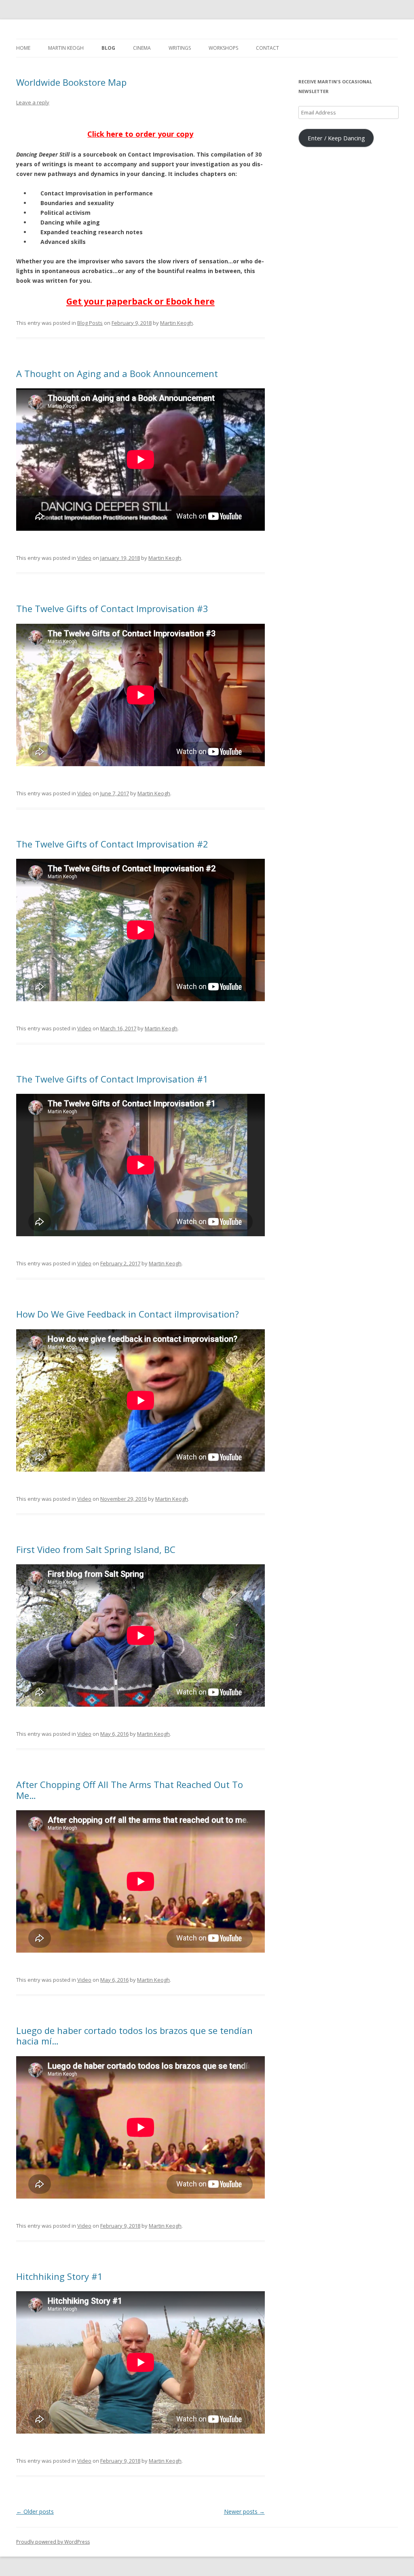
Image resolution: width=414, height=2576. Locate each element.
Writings (180, 48)
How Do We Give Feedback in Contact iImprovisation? (128, 1314)
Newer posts (244, 2511)
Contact (267, 48)
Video (84, 558)
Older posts (35, 2511)
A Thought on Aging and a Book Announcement (117, 373)
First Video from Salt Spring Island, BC (96, 1549)
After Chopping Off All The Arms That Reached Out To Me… (130, 1790)
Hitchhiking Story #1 (59, 2276)
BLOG (108, 48)
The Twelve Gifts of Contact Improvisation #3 (112, 608)
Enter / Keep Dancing (336, 138)
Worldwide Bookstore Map (71, 82)
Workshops (223, 48)
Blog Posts (90, 323)
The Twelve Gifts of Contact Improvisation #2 (112, 844)
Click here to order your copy (140, 134)
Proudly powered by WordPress (53, 2542)
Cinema (142, 48)
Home (23, 48)
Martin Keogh (66, 48)
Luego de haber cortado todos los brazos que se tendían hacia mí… (134, 2036)
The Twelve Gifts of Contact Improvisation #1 (112, 1079)
